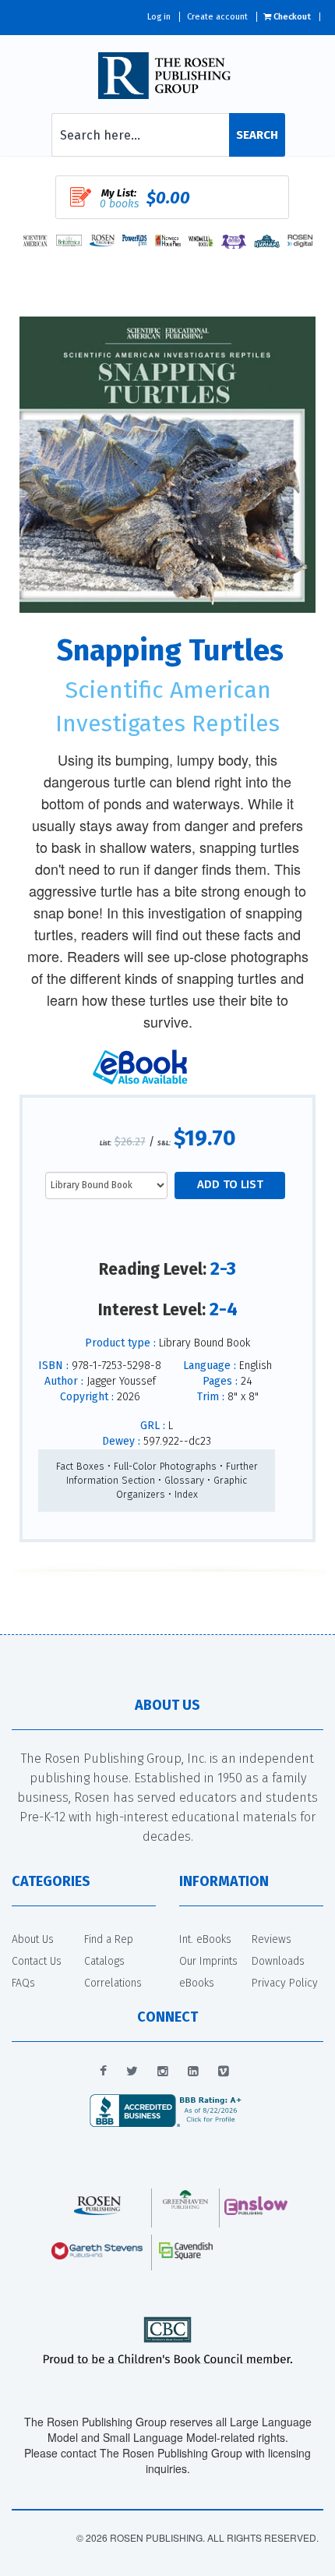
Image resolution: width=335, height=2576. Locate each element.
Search (257, 135)
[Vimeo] (224, 2072)
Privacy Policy (285, 1983)
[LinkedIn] (193, 2072)
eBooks (197, 1983)
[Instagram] (163, 2072)
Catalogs (104, 1961)
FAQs (23, 1983)
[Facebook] (103, 2072)
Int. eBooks (205, 1939)
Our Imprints (208, 1961)
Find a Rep (109, 1939)
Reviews (272, 1939)
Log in (159, 17)
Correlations (113, 1983)
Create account (217, 17)
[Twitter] (132, 2072)
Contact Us (37, 1961)
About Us (33, 1939)
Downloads (278, 1961)
